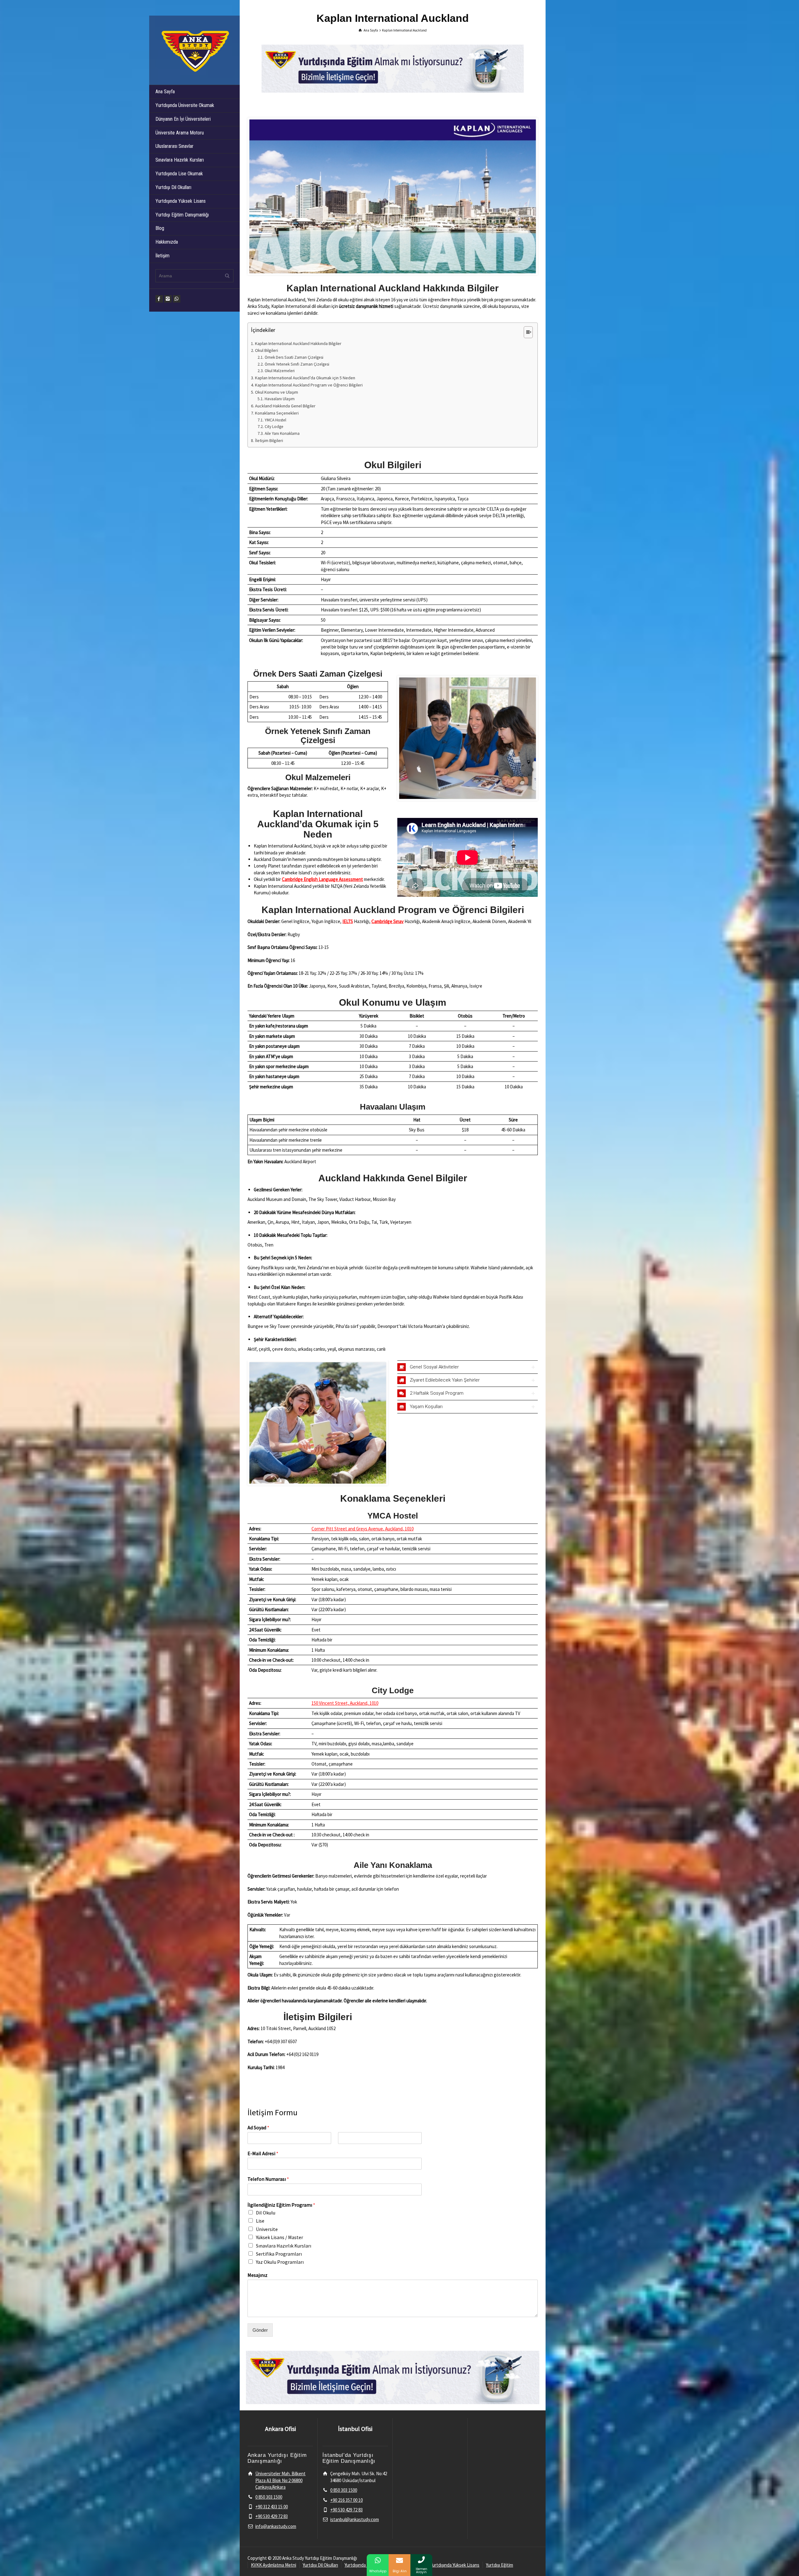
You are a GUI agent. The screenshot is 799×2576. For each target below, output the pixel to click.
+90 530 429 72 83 (272, 2516)
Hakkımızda (167, 242)
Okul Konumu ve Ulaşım (277, 392)
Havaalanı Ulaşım (280, 399)
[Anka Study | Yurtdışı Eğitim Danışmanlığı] (194, 50)
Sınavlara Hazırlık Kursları (180, 160)
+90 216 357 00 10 (346, 2500)
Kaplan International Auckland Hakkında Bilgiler (298, 343)
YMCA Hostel (275, 420)
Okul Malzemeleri (280, 371)
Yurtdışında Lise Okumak (179, 174)
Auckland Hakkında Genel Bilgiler (285, 406)
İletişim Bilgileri (269, 440)
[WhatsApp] (177, 299)
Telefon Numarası (268, 2179)
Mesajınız (257, 2275)
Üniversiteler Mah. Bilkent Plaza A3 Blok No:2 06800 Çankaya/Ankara (280, 2480)
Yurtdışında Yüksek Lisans (181, 201)
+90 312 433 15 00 (272, 2507)
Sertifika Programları (279, 2254)
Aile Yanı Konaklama (282, 433)
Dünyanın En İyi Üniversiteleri (183, 119)
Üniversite (267, 2229)
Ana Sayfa (165, 92)
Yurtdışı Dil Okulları (173, 187)
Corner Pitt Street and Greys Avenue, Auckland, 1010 (363, 1529)
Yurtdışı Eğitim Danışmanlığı (182, 215)
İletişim (162, 256)
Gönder (260, 2330)
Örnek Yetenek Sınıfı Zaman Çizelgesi (297, 364)
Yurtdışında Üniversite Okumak (185, 105)
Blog (160, 228)
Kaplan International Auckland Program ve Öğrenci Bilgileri (309, 385)
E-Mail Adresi (263, 2153)
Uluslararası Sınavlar (174, 146)
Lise (260, 2221)
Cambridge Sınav (387, 921)
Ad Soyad (258, 2127)
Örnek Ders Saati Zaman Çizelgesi (294, 357)
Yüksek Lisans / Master (279, 2237)
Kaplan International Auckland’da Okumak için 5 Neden (305, 378)
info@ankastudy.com (276, 2526)
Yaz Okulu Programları (280, 2262)
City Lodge (274, 427)
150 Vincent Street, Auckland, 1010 (345, 1703)
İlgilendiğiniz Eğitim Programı (281, 2205)
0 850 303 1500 (269, 2497)
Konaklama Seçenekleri (277, 413)
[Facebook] (159, 299)
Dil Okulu (266, 2213)
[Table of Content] (528, 332)
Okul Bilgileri (267, 350)
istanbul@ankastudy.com (355, 2519)
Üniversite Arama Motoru (180, 133)
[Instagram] (168, 299)
